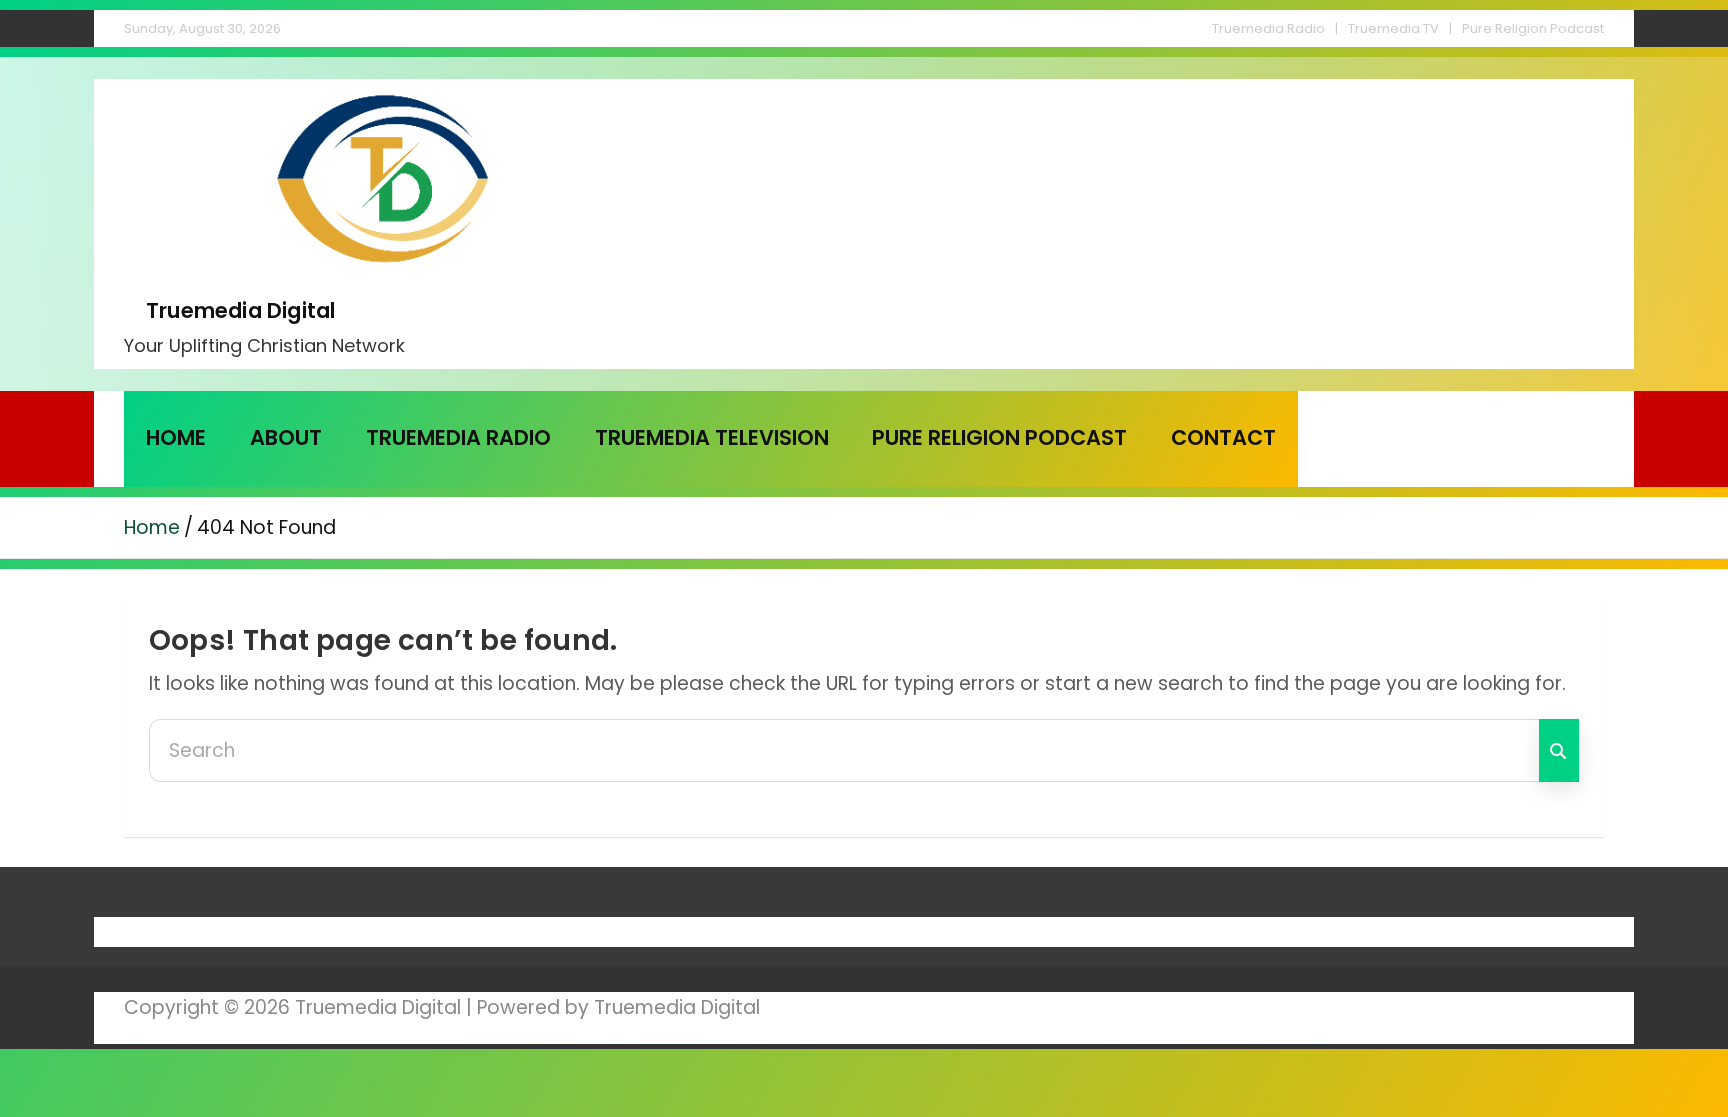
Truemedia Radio (1268, 28)
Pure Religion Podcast (1533, 28)
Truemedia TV (1393, 28)
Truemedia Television (712, 437)
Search (1559, 751)
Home (176, 437)
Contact (1223, 437)
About (286, 437)
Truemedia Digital (240, 310)
